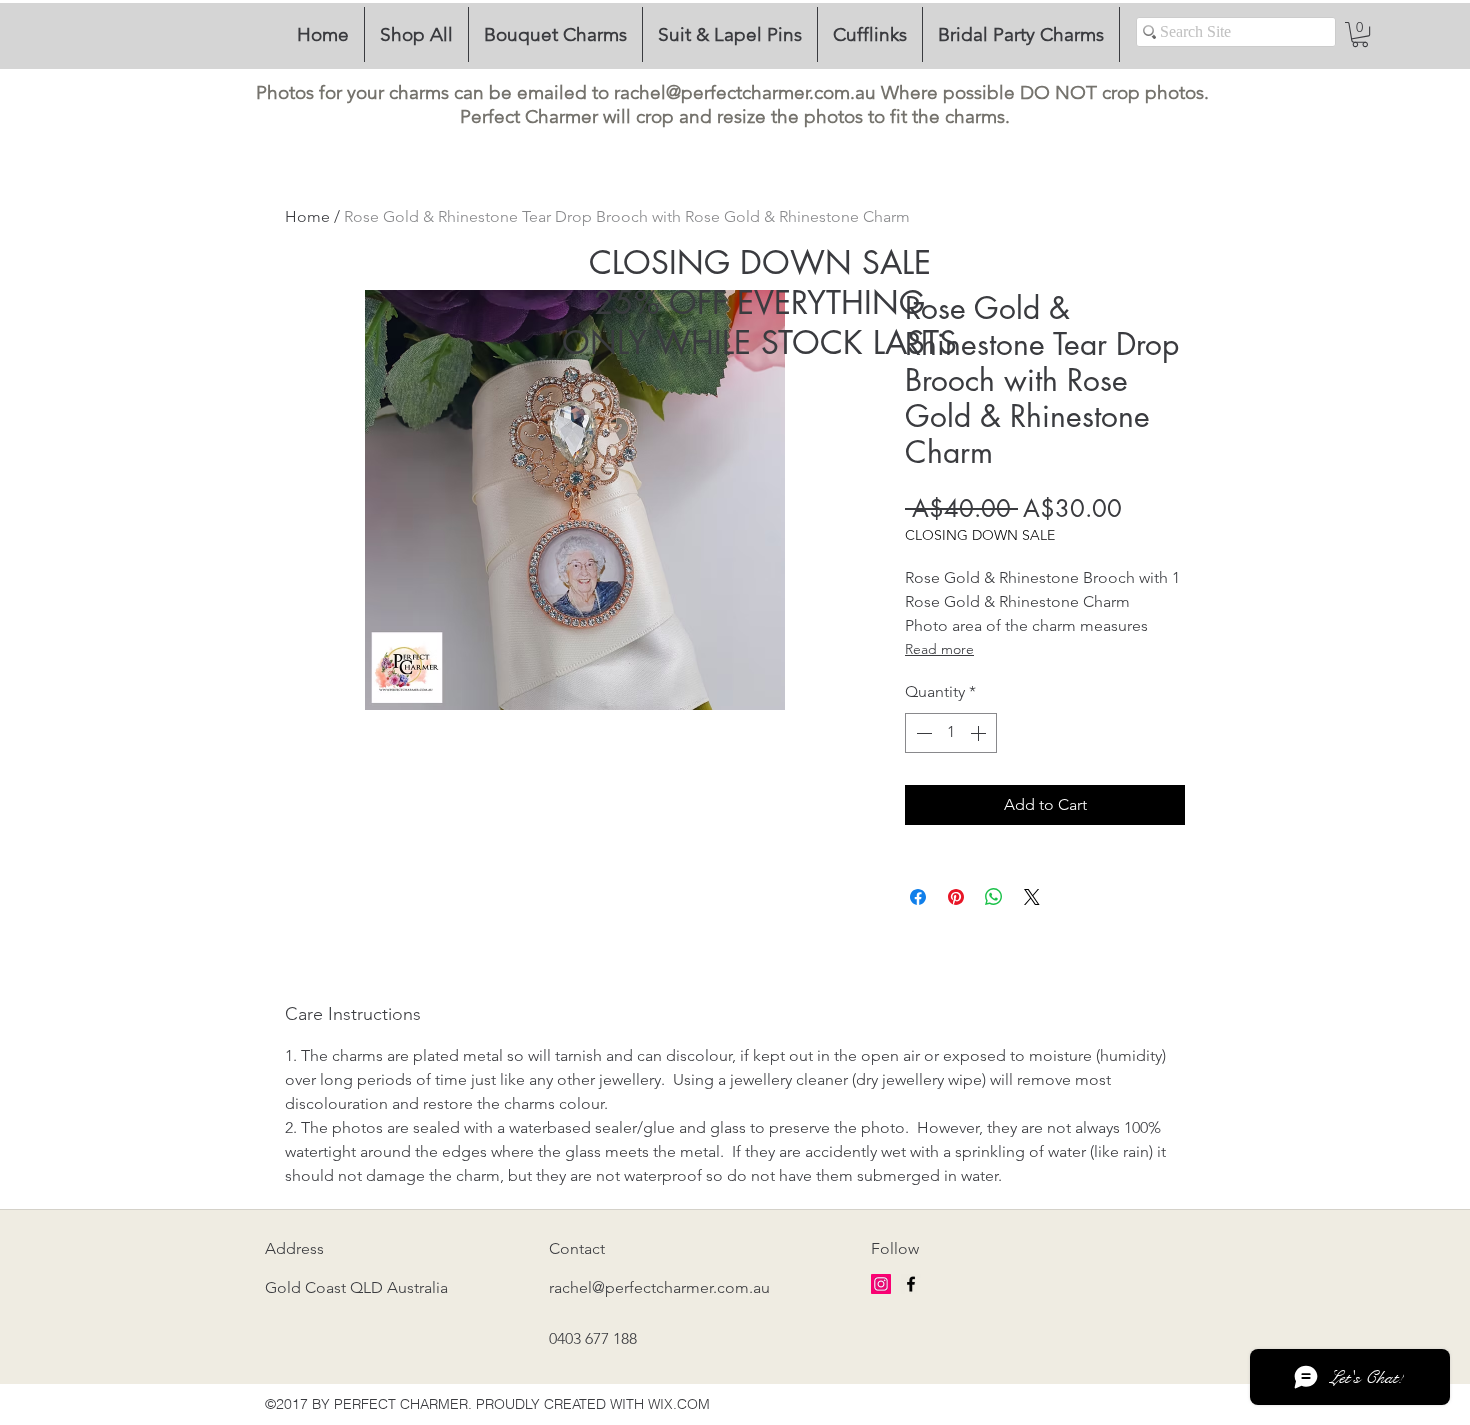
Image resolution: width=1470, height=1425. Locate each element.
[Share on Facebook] (918, 897)
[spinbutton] (951, 733)
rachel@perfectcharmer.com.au (745, 92)
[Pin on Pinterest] (956, 897)
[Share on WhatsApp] (994, 897)
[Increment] (980, 733)
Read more (939, 649)
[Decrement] (922, 733)
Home (307, 216)
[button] (1360, 34)
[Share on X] (1032, 897)
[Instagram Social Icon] (881, 1284)
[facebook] (911, 1284)
